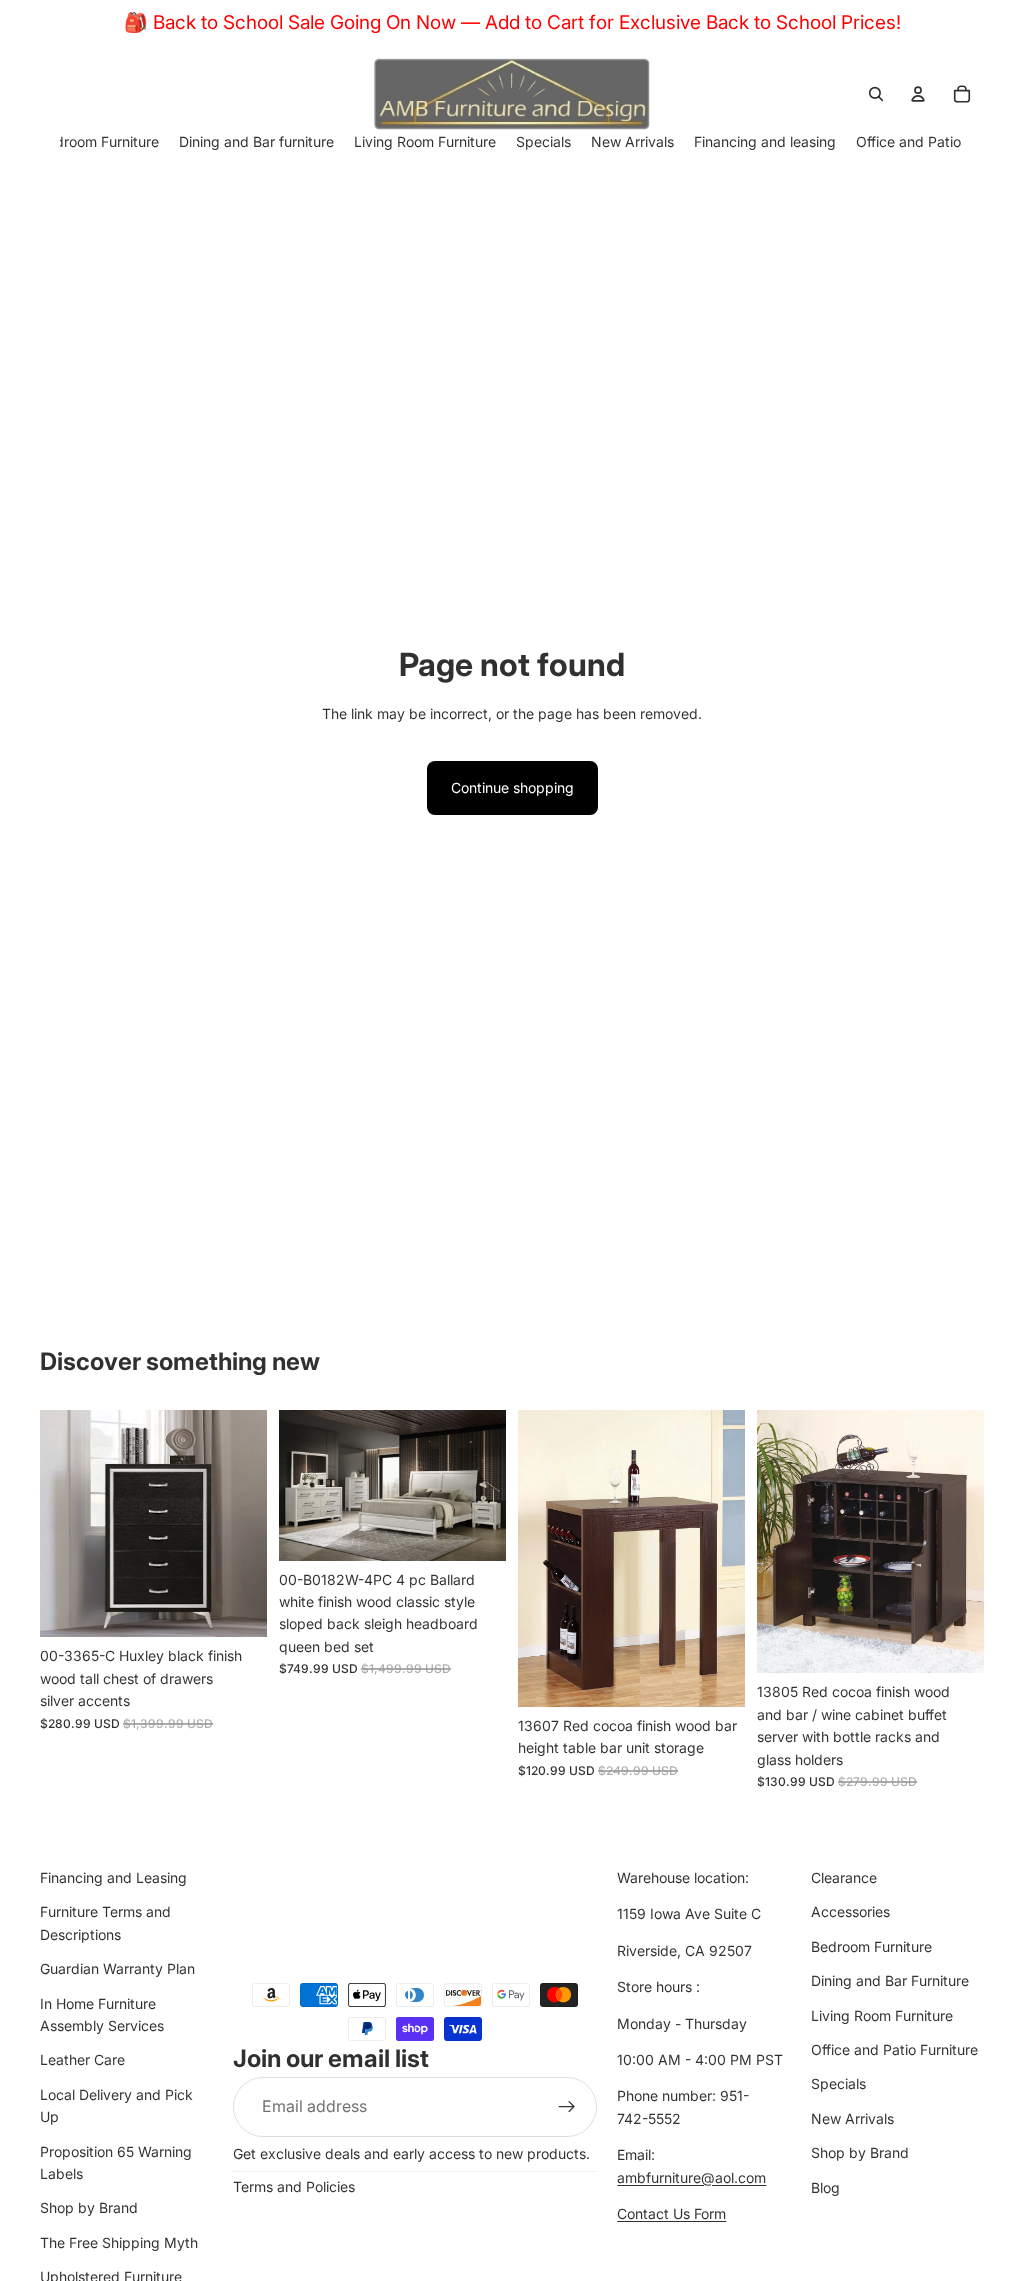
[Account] (918, 94)
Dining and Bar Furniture (890, 1981)
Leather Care (82, 2060)
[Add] (236, 1607)
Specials (838, 2084)
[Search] (876, 94)
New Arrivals (852, 2118)
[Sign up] (567, 2107)
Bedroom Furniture (871, 1946)
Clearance (844, 1877)
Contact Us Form (671, 2213)
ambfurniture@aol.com (691, 2177)
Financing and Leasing (113, 1877)
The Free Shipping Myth (119, 2242)
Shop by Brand (89, 2208)
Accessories (850, 1912)
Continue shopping (512, 787)
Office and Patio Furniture (894, 2049)
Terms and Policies (294, 2186)
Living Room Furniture (882, 2015)
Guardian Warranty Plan (117, 1969)
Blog (825, 2187)
